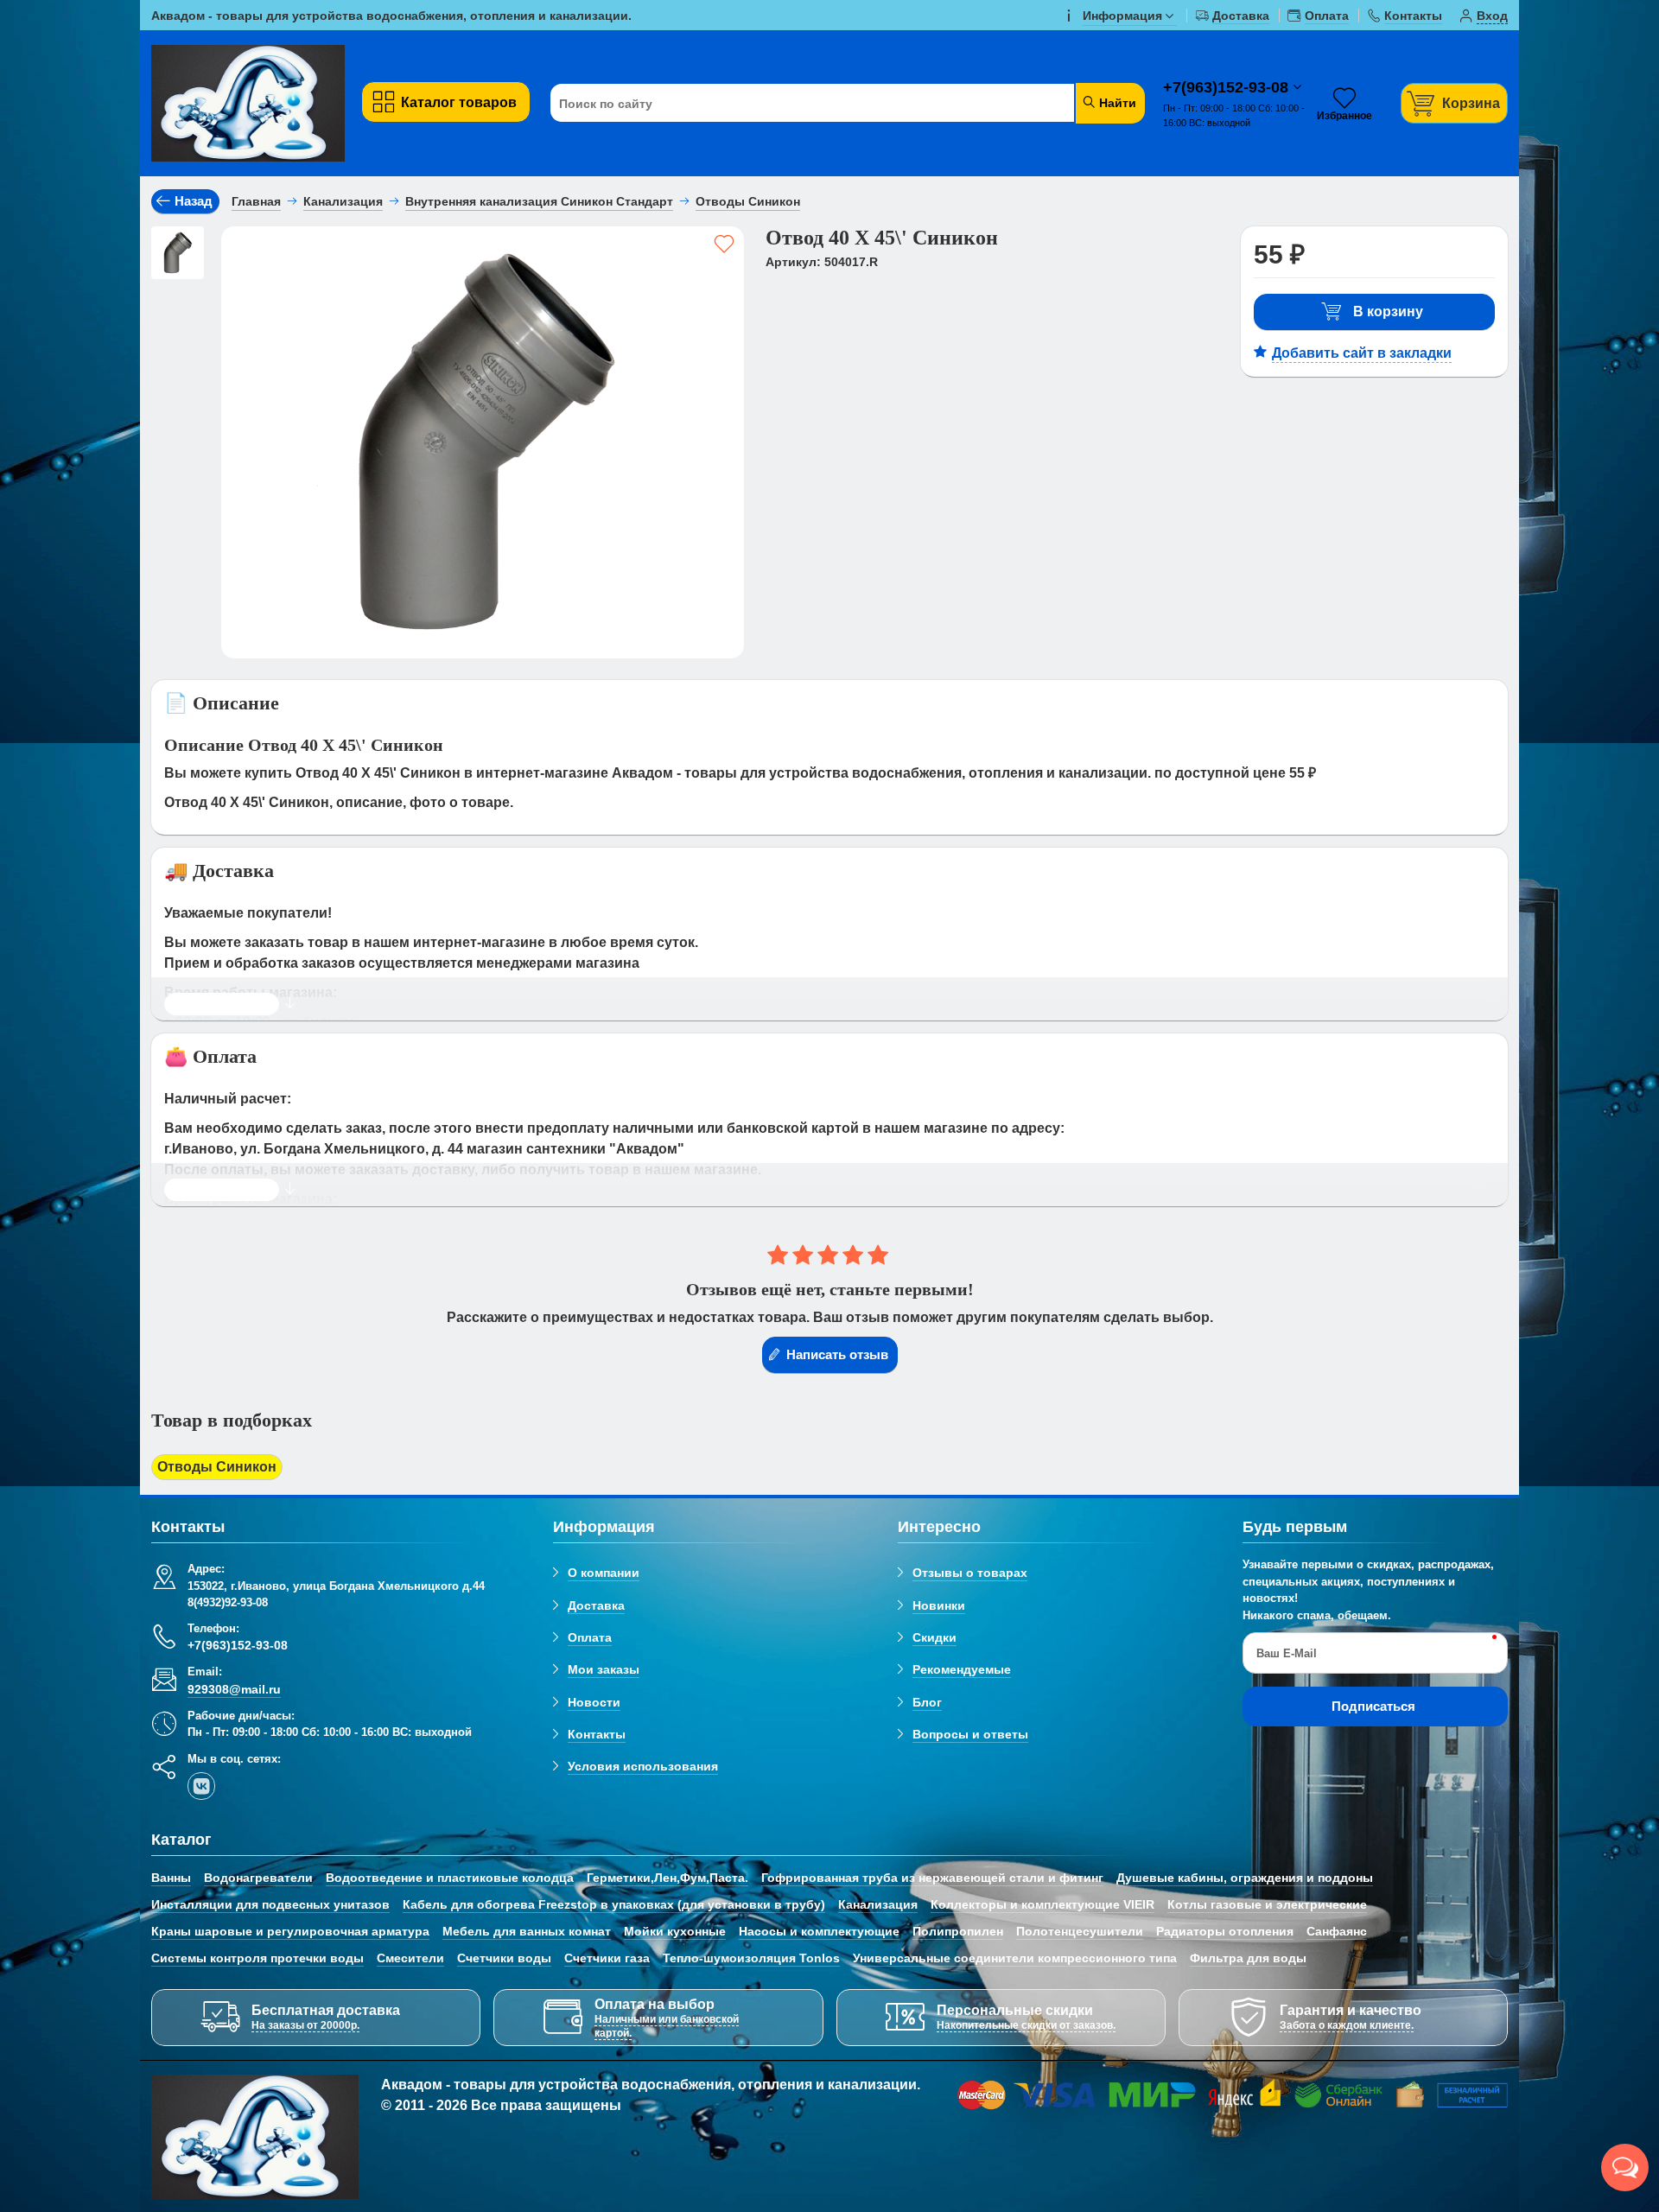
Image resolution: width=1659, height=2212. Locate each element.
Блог (927, 1702)
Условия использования (643, 1766)
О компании (604, 1573)
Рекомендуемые (962, 1669)
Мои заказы (604, 1669)
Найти (1116, 103)
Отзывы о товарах (970, 1573)
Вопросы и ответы (970, 1734)
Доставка (596, 1605)
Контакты (597, 1734)
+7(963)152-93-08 (1228, 87)
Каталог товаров (459, 102)
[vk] (201, 1786)
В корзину (1388, 311)
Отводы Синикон (217, 1467)
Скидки (934, 1637)
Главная (256, 201)
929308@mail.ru (234, 1689)
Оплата (590, 1637)
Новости (594, 1702)
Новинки (939, 1605)
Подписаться (1373, 1706)
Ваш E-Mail (1287, 1653)
